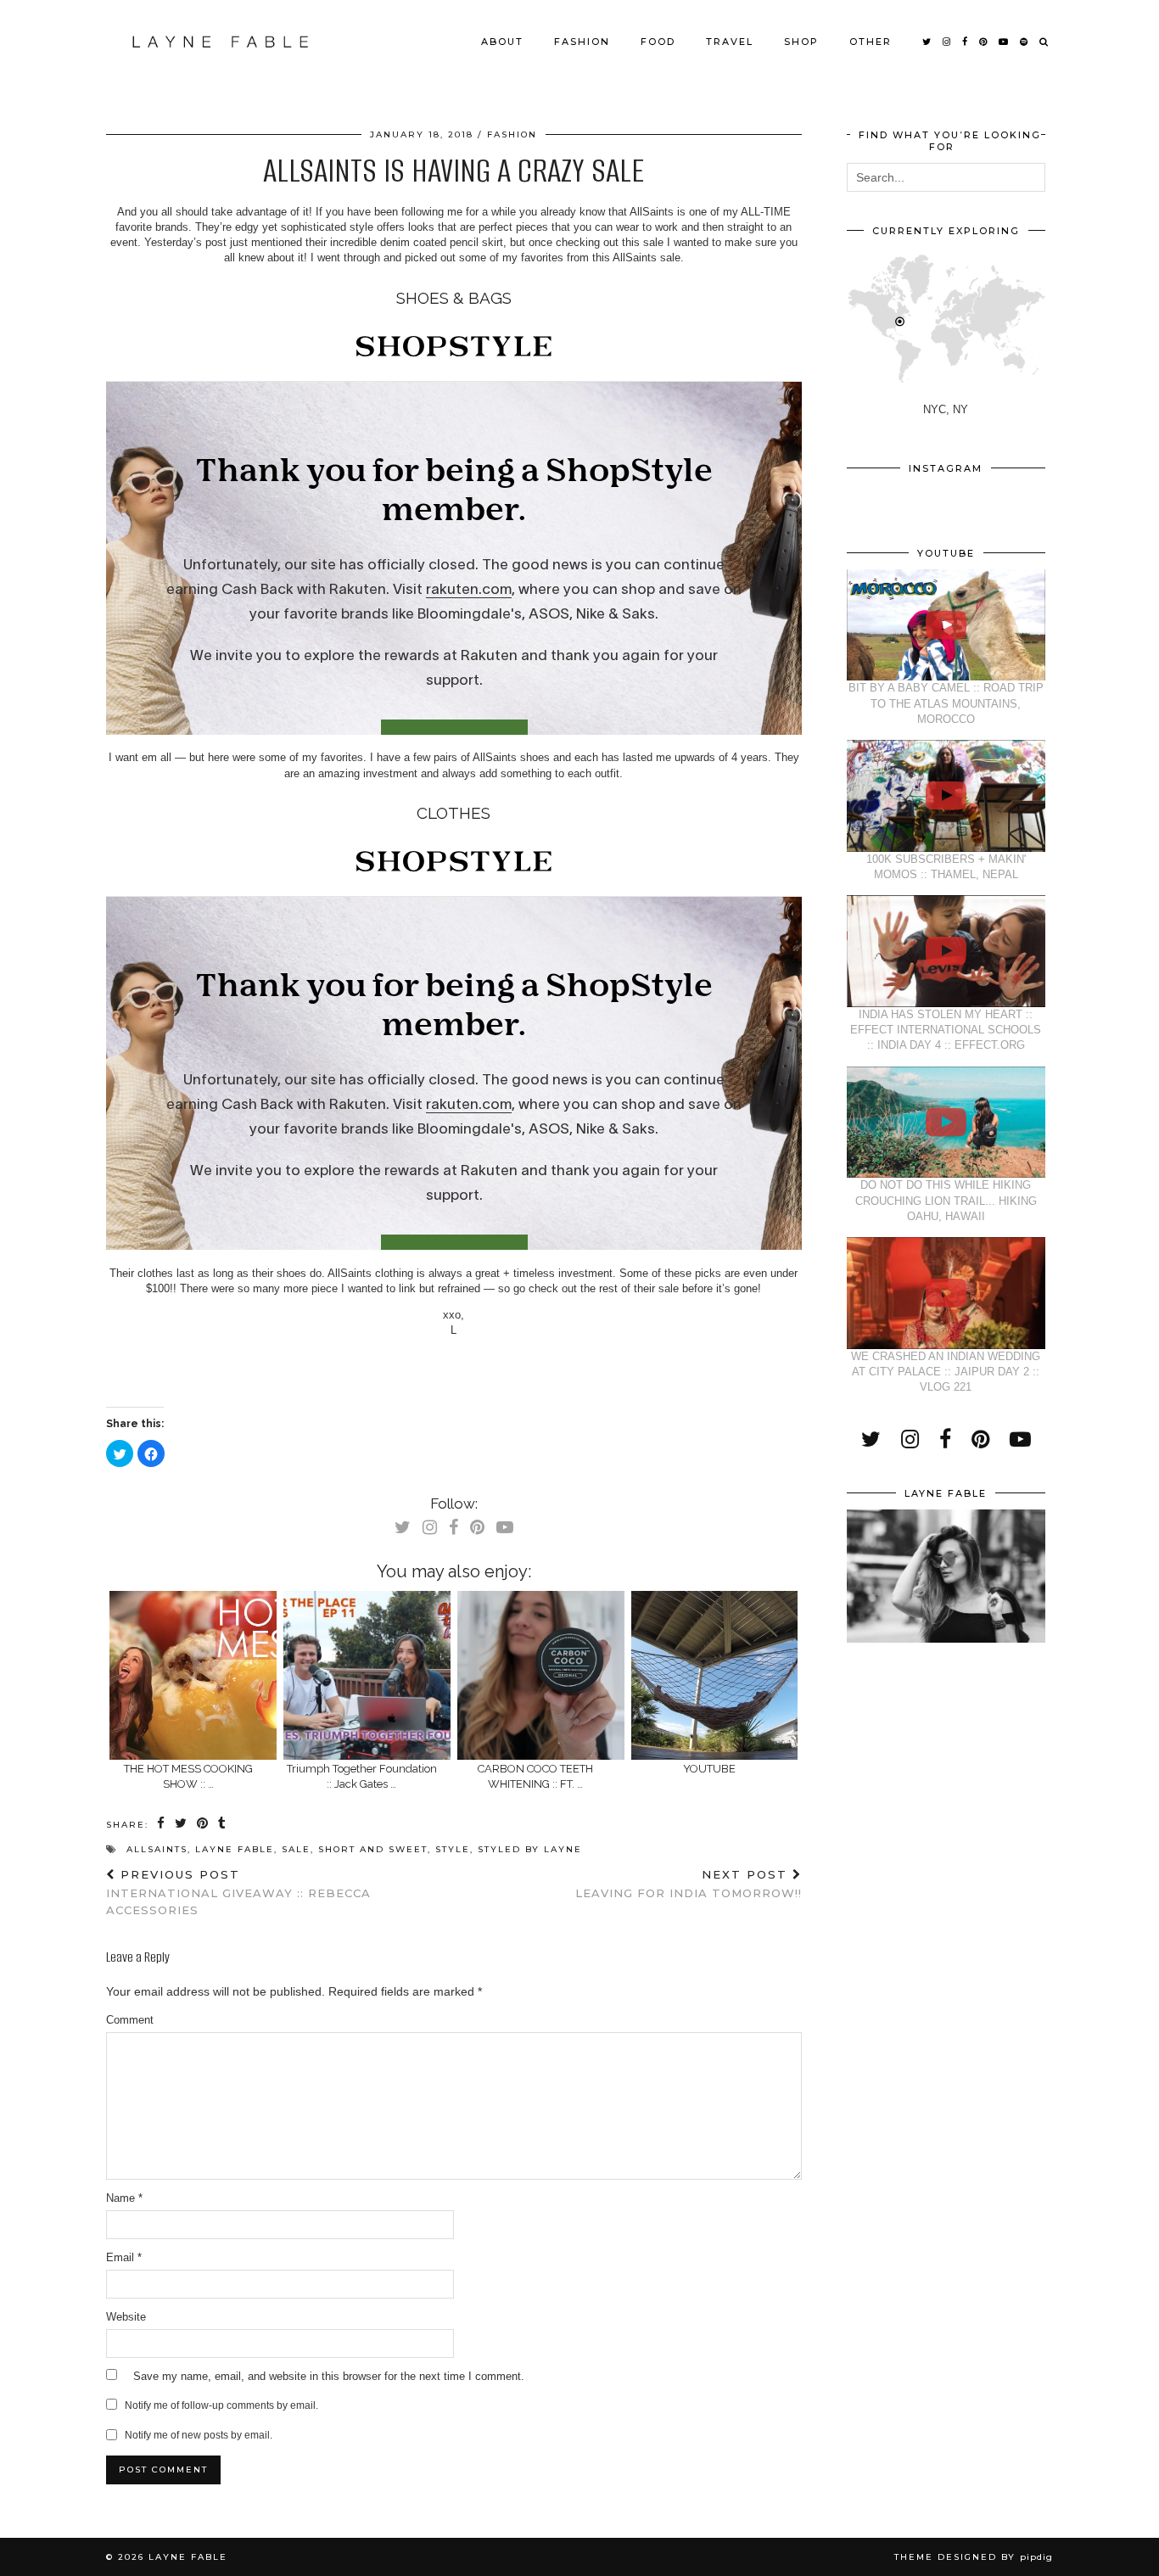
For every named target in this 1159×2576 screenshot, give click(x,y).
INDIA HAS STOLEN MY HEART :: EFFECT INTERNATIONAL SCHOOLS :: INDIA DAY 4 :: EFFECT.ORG (946, 1030)
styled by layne (530, 1849)
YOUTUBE (709, 1769)
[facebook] (966, 42)
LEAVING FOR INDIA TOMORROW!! (689, 1884)
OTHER (871, 42)
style (453, 1849)
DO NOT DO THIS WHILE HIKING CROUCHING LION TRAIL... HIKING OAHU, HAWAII (946, 1200)
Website (126, 2317)
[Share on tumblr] (223, 1824)
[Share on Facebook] (162, 1824)
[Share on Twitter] (182, 1824)
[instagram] (947, 42)
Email (124, 2257)
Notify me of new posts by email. (199, 2435)
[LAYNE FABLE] (221, 42)
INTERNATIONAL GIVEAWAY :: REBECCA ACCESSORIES (238, 1892)
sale (296, 1849)
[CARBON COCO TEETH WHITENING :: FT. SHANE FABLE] (541, 1675)
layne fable (235, 1849)
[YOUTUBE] (715, 1675)
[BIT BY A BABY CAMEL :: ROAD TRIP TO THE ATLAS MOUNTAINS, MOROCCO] (946, 625)
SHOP (801, 42)
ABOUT (502, 42)
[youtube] (1004, 42)
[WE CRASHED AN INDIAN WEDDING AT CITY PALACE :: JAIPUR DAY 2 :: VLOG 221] (946, 1293)
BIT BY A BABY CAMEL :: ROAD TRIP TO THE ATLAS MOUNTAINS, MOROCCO (946, 703)
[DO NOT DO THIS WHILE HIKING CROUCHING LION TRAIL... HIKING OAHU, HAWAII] (946, 1123)
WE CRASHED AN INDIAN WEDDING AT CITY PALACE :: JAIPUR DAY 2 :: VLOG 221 (946, 1372)
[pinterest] (984, 42)
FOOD (658, 42)
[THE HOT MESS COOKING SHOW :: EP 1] (193, 1675)
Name (124, 2198)
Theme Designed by (974, 2557)
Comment (130, 2020)
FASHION (582, 42)
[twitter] (927, 42)
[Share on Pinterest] (203, 1824)
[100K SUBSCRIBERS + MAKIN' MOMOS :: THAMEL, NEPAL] (946, 796)
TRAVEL (730, 42)
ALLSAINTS (157, 1849)
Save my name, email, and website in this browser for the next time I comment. (329, 2376)
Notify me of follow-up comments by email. (221, 2405)
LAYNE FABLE (188, 2557)
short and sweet (373, 1849)
